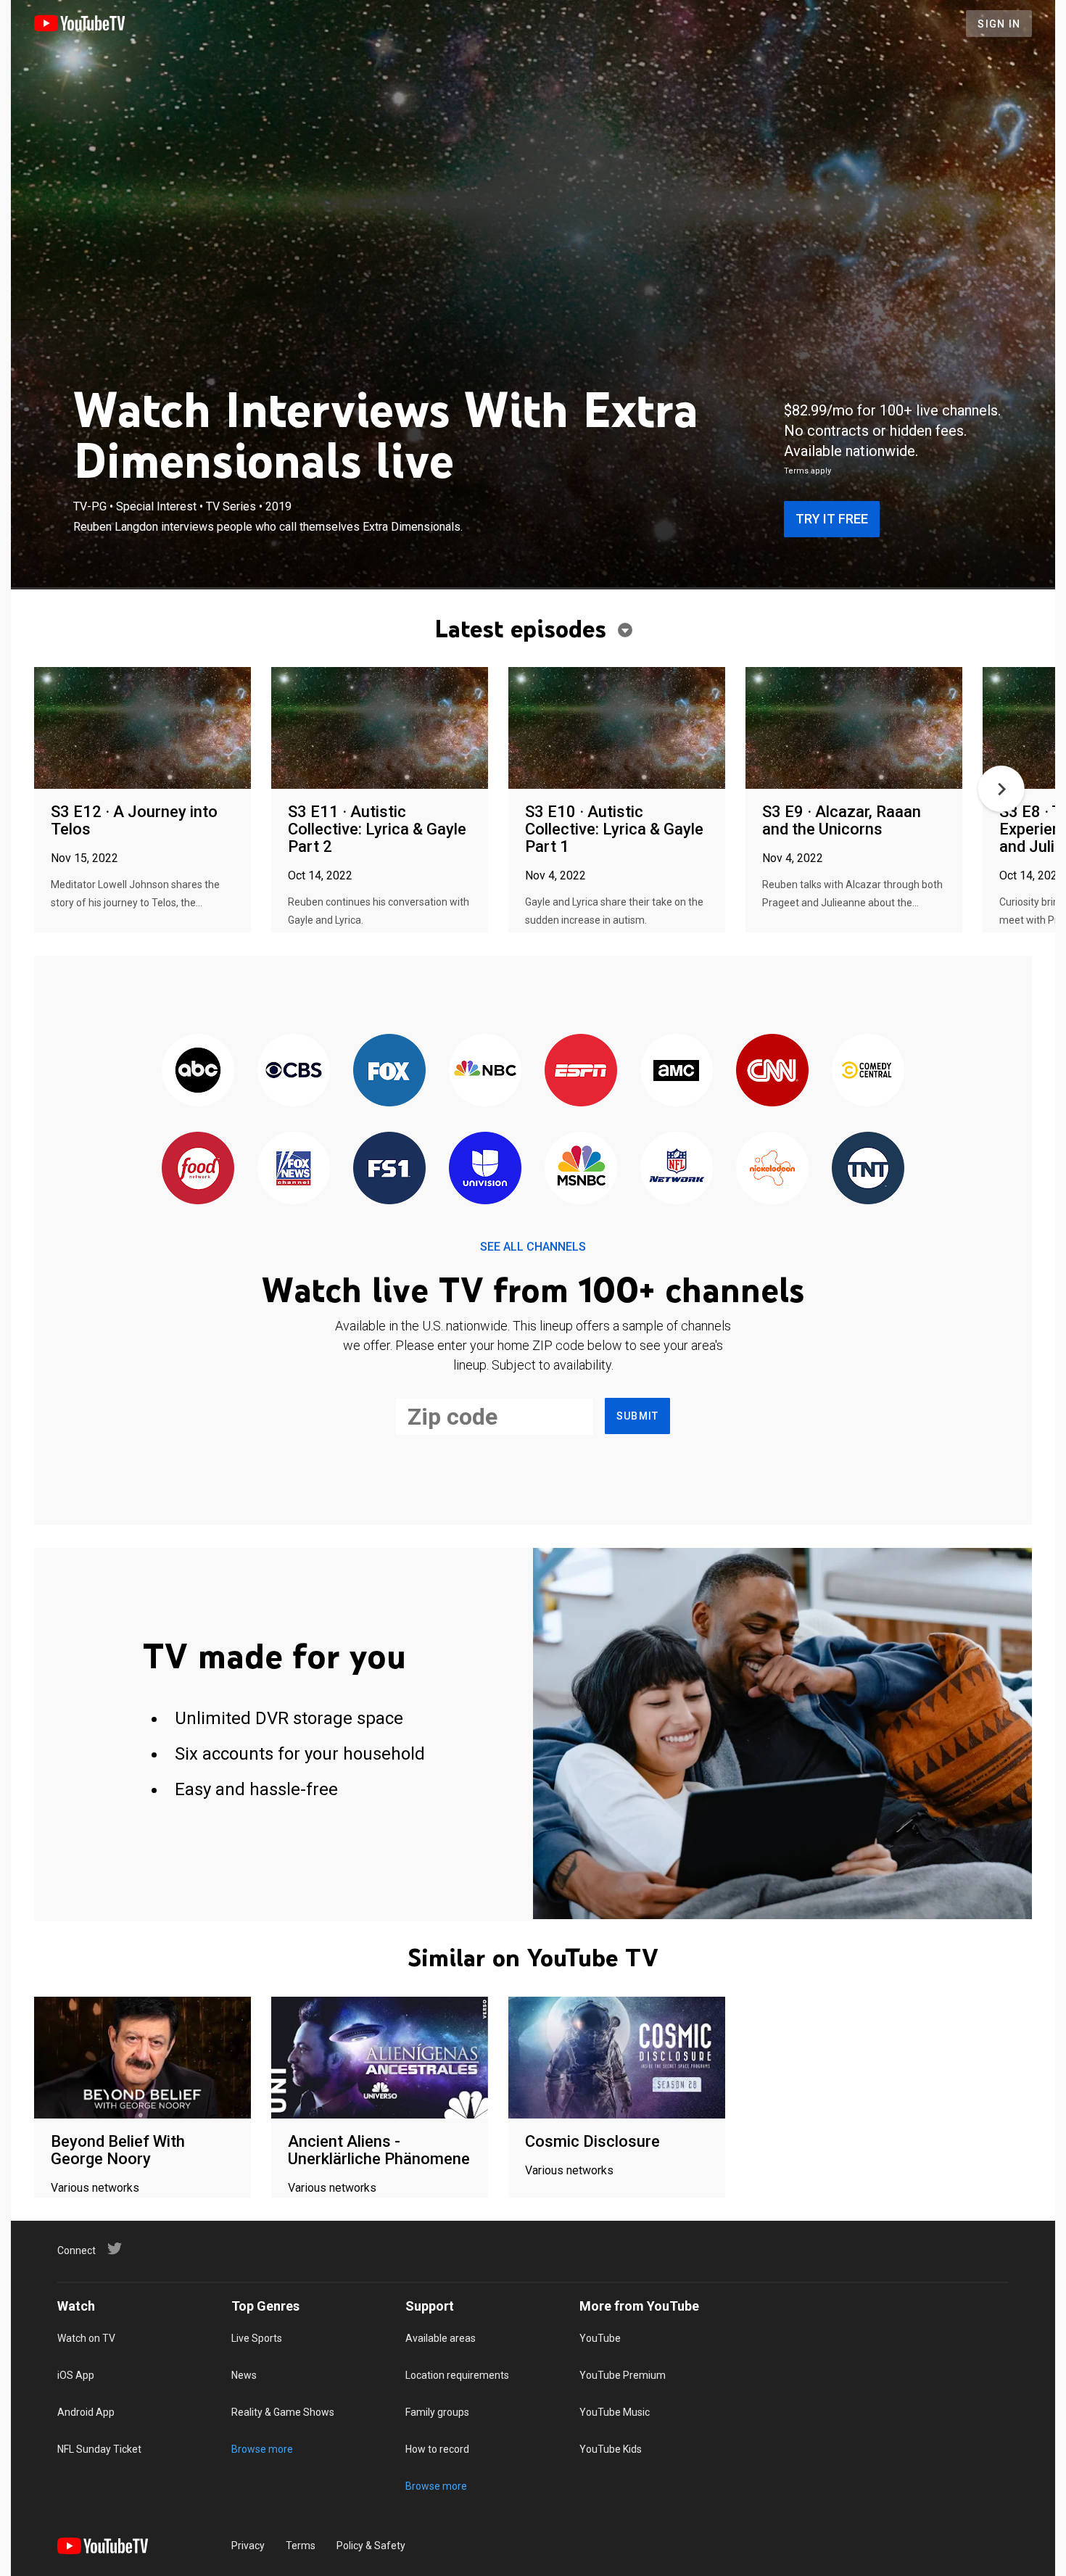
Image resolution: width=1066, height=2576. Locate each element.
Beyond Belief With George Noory (118, 2150)
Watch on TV (86, 2338)
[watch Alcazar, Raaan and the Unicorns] (854, 729)
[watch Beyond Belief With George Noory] (142, 2059)
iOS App (76, 2375)
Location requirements (457, 2375)
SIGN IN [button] (999, 24)
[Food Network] (198, 1169)
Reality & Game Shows (283, 2412)
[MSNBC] (581, 1169)
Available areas (441, 2338)
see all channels (533, 1247)
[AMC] (677, 1071)
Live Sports (257, 2338)
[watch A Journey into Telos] (142, 729)
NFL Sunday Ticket (99, 2449)
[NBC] (485, 1071)
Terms (301, 2546)
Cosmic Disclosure (592, 2141)
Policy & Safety (371, 2546)
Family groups (437, 2412)
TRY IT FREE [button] (832, 519)
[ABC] (198, 1071)
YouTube (600, 2338)
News (244, 2375)
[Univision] (485, 1169)
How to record (437, 2449)
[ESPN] (581, 1071)
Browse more (262, 2449)
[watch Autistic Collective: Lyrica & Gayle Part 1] (617, 729)
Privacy (248, 2546)
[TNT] (868, 1169)
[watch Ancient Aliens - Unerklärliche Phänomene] (380, 2059)
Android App (86, 2412)
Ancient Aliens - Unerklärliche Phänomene (379, 2150)
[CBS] (294, 1071)
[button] (1001, 789)
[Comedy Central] (868, 1071)
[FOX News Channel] (294, 1169)
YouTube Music (615, 2412)
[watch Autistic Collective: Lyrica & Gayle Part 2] (380, 729)
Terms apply (807, 471)
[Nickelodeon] (772, 1169)
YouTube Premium (623, 2375)
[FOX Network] (389, 1071)
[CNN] (772, 1071)
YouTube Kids (611, 2449)
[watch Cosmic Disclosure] (617, 2059)
